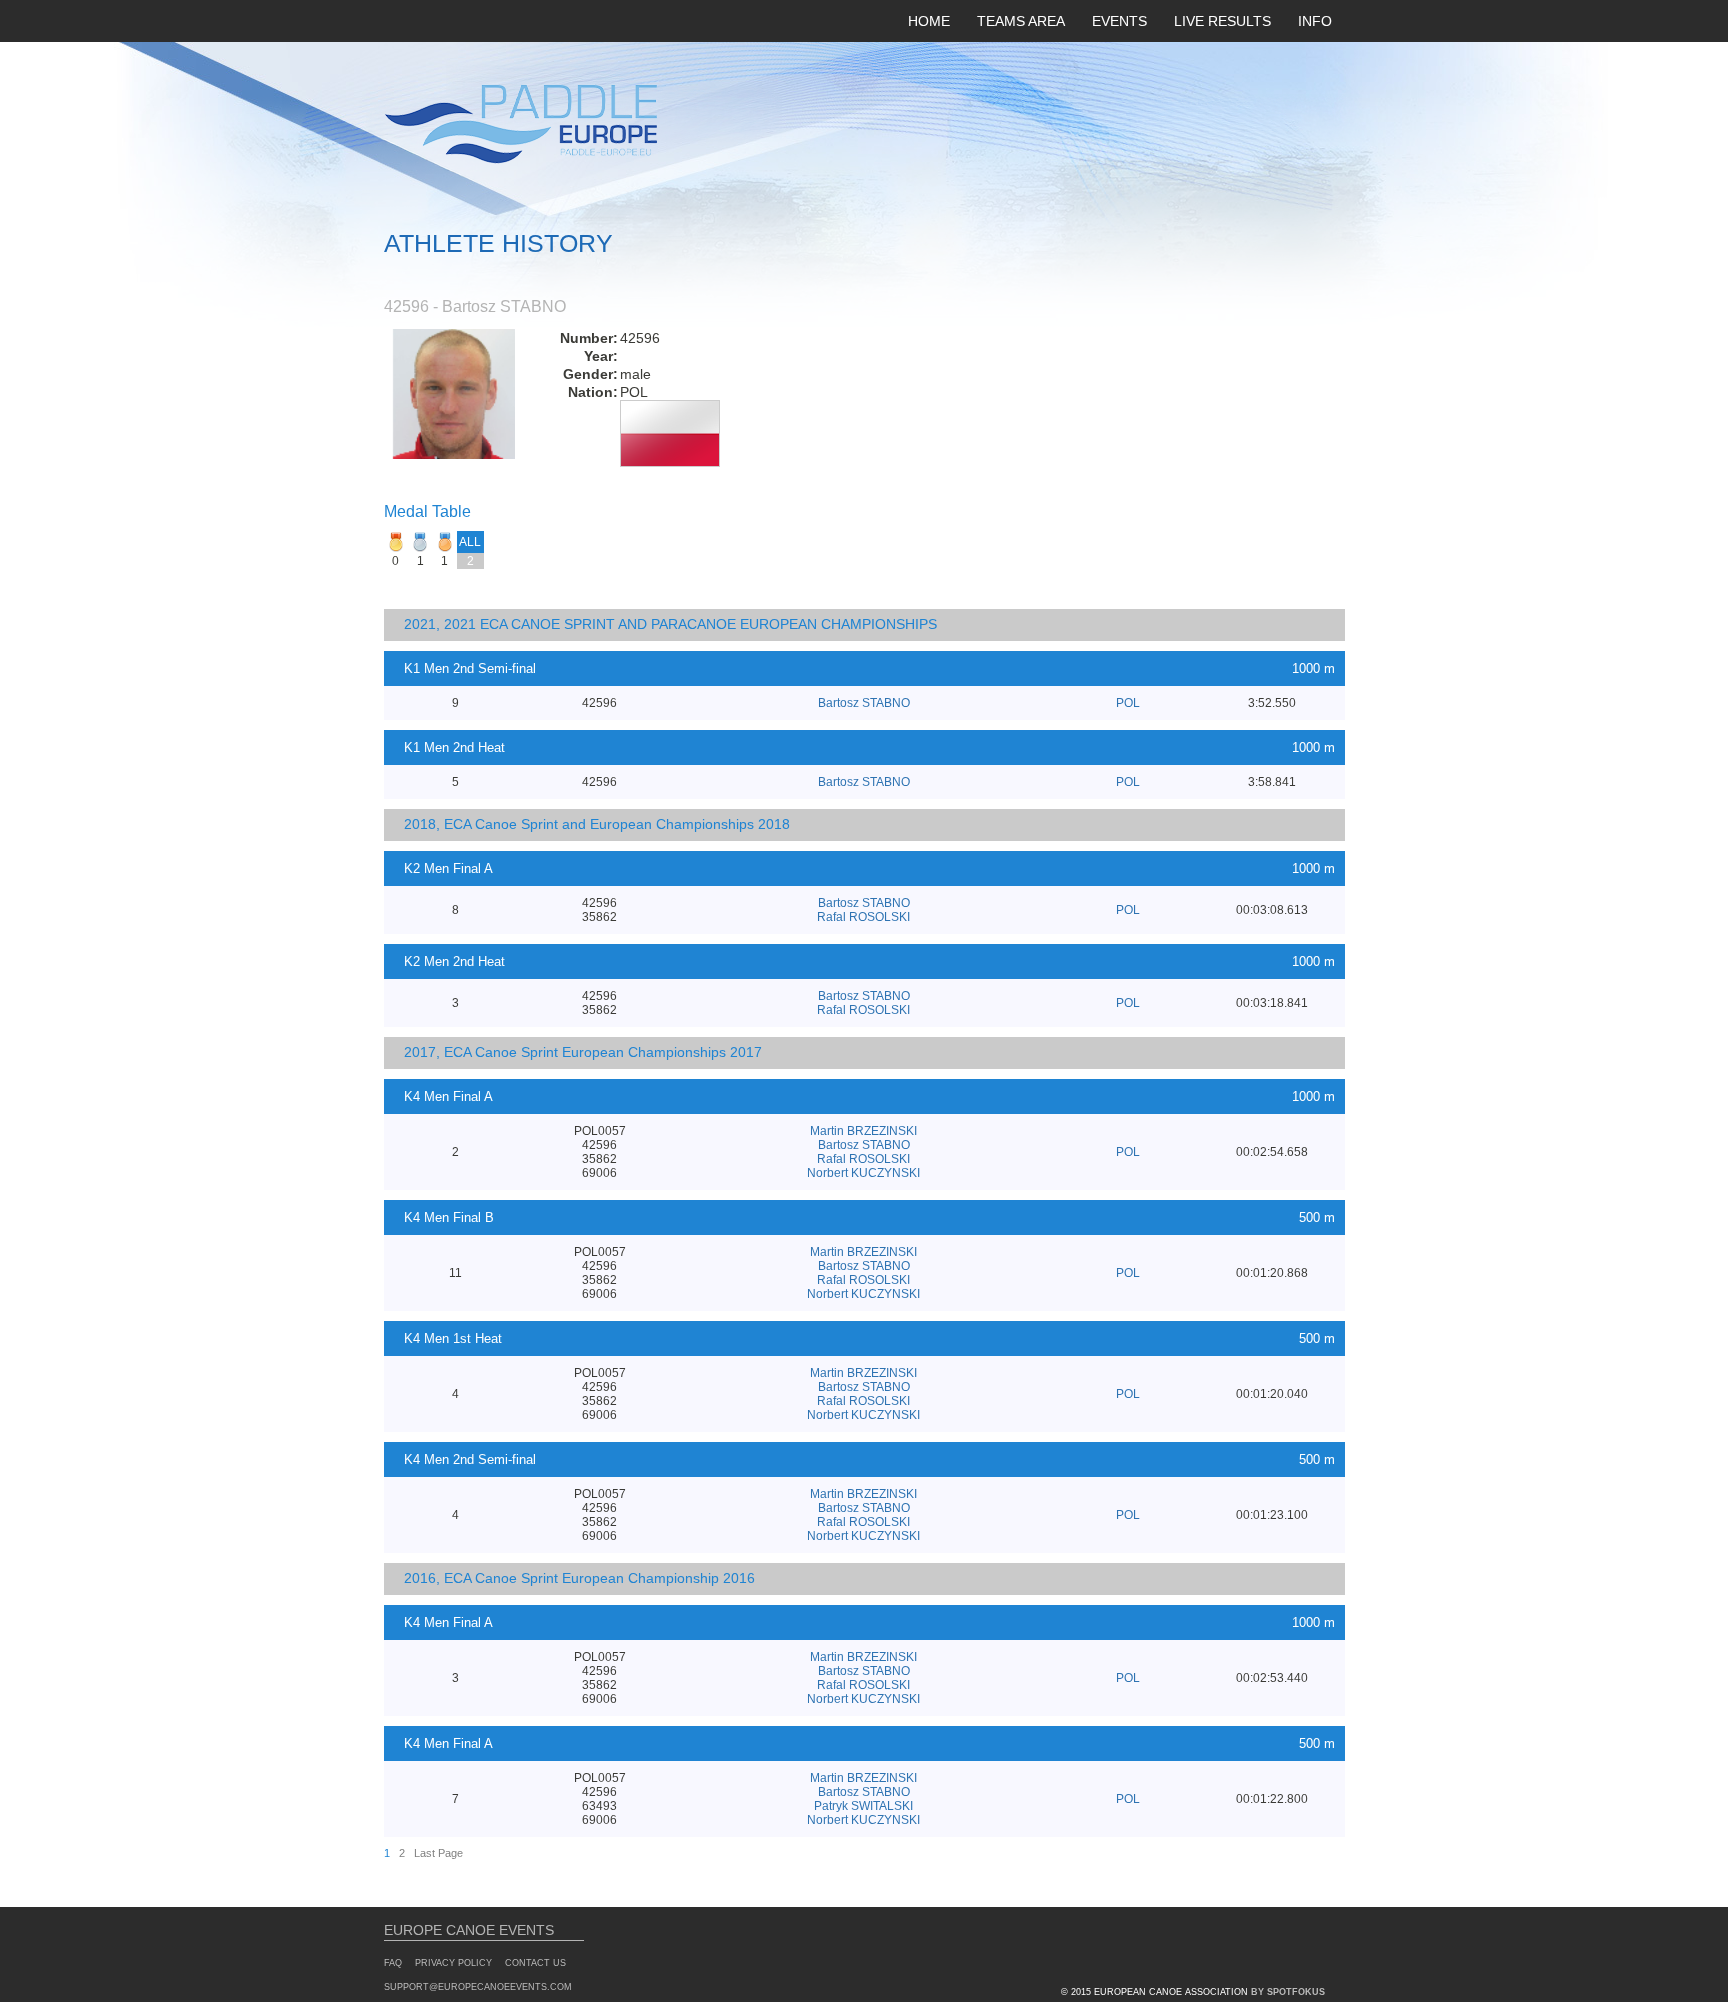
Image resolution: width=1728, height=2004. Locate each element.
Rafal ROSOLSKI (863, 917)
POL (1128, 703)
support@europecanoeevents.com (478, 1987)
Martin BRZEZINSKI (863, 1131)
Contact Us (535, 1963)
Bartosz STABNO (864, 703)
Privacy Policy (453, 1963)
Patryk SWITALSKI (863, 1806)
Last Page (438, 1853)
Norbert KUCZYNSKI (863, 1173)
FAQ (393, 1963)
